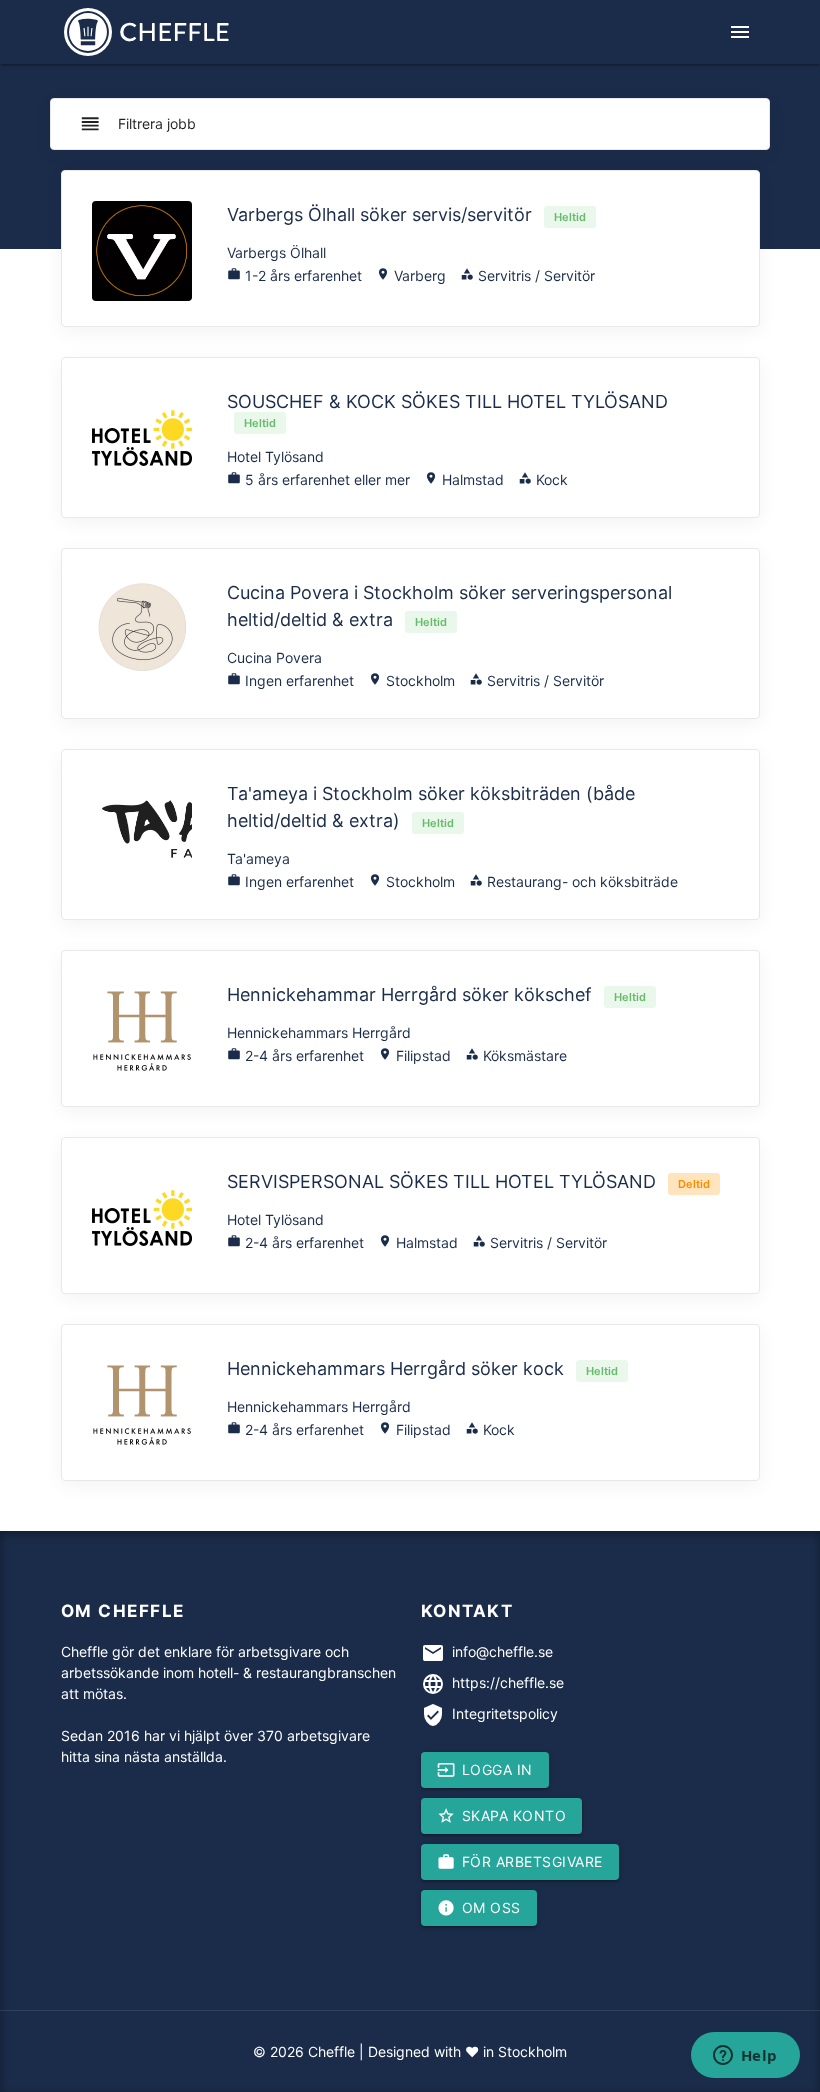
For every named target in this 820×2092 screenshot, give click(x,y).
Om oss (479, 1908)
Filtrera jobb (137, 124)
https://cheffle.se (508, 1682)
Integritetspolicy (505, 1713)
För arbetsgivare (520, 1862)
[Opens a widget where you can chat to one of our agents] (745, 2057)
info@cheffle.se (502, 1651)
